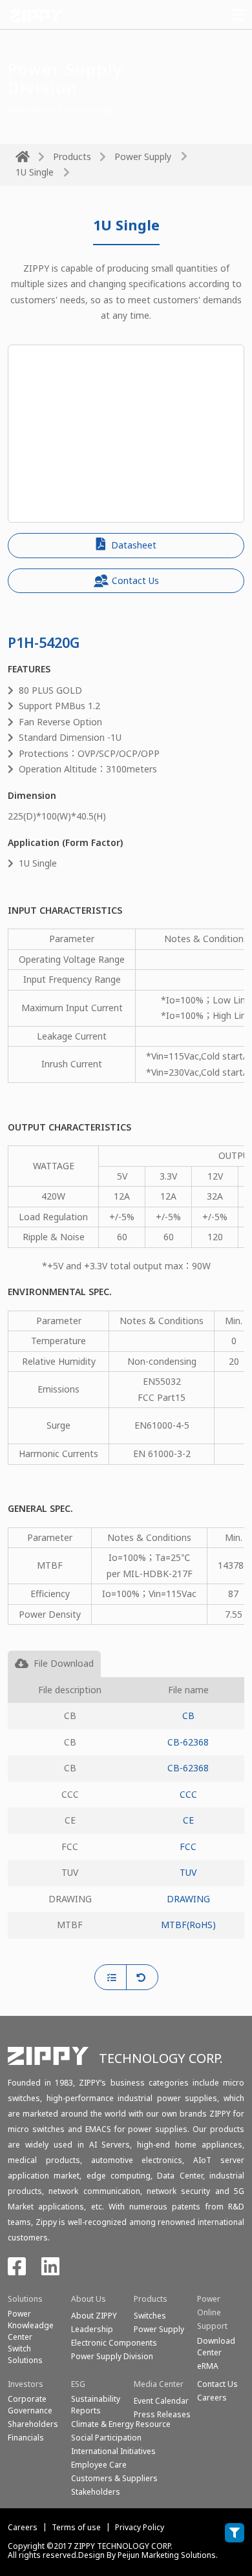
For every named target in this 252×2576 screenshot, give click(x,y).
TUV (188, 1872)
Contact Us (135, 580)
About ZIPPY (94, 2316)
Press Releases (162, 2414)
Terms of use (76, 2527)
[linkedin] (50, 2270)
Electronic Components (114, 2343)
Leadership (92, 2329)
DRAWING (188, 1899)
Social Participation (106, 2438)
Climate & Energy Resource (121, 2424)
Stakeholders (96, 2492)
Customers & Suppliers (114, 2478)
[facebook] (17, 2270)
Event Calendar (161, 2401)
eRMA (208, 2366)
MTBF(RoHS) (188, 1925)
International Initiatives (113, 2451)
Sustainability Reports (96, 2405)
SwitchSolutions (25, 2354)
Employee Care (99, 2465)
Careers (23, 2527)
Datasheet (132, 545)
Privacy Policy (140, 2527)
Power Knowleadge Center (31, 2325)
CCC (188, 1794)
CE (188, 1820)
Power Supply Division (112, 2356)
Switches (150, 2316)
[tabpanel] (126, 1821)
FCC (188, 1846)
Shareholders (33, 2424)
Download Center (216, 2347)
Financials (26, 2438)
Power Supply (143, 156)
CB (188, 1716)
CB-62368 (188, 1742)
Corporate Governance (30, 2405)
